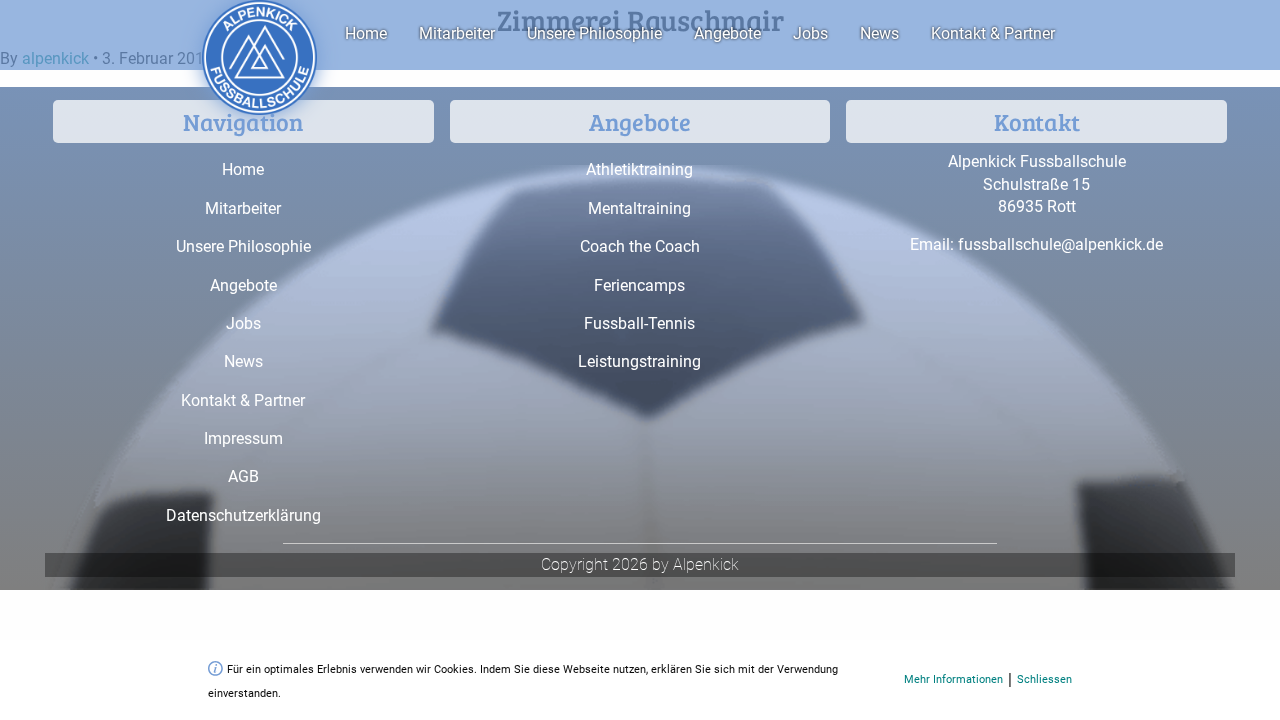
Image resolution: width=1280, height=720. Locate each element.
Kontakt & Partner (993, 33)
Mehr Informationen (953, 679)
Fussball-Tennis (639, 323)
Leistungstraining (639, 361)
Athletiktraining (639, 169)
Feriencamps (639, 285)
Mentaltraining (639, 208)
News (879, 33)
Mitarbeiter (457, 33)
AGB (243, 476)
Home (366, 33)
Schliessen (1044, 679)
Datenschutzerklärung (243, 515)
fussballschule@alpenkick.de (1060, 244)
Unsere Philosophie (594, 33)
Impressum (243, 438)
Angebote (727, 33)
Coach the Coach (640, 246)
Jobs (810, 33)
